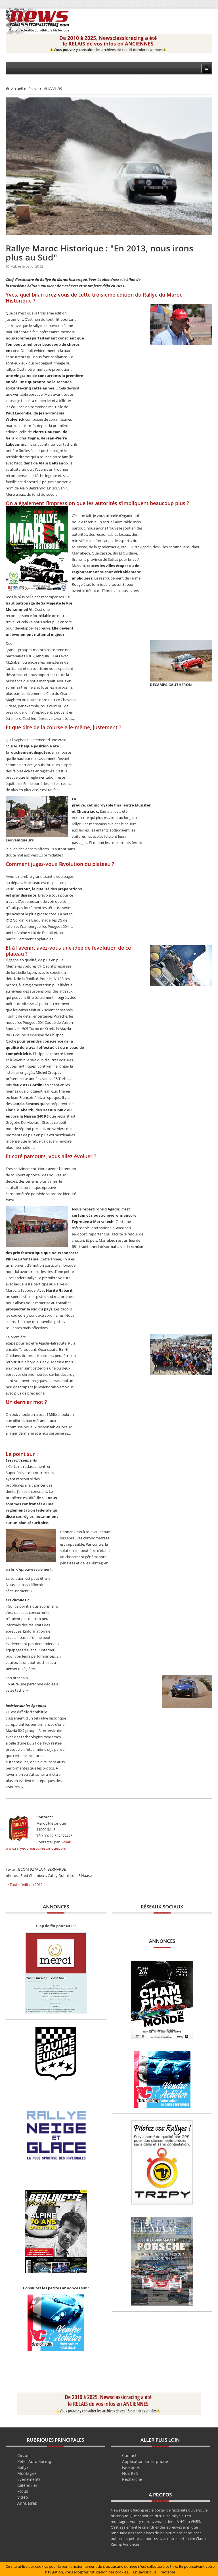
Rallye (33, 89)
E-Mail (66, 1842)
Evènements (29, 2479)
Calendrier (27, 2485)
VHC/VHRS (53, 89)
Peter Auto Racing (34, 2461)
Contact (129, 2455)
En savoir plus (145, 2572)
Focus (23, 2491)
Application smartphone (145, 2461)
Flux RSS (130, 2473)
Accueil (17, 89)
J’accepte (168, 2572)
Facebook (131, 2467)
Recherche (132, 2479)
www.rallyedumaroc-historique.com (36, 1848)
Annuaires (27, 2503)
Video (23, 2497)
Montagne (27, 2473)
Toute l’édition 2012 (26, 1885)
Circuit (24, 2455)
